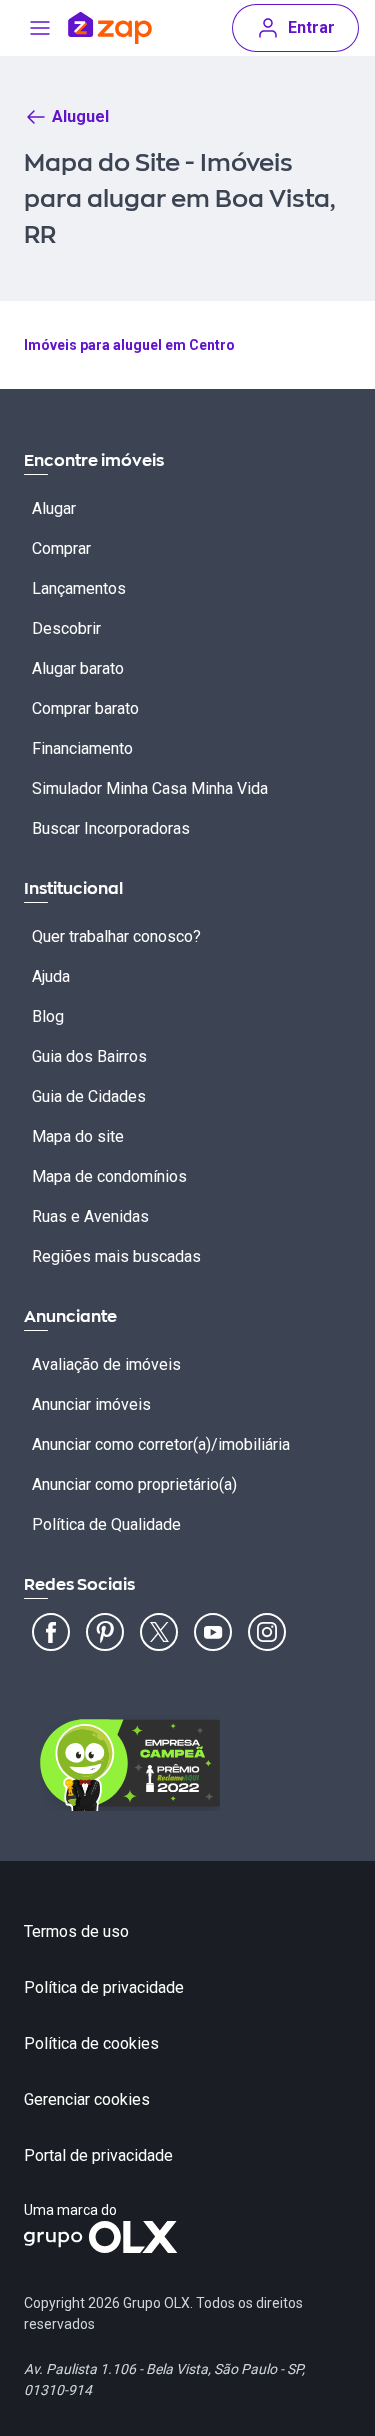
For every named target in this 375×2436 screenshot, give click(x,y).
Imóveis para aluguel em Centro (129, 345)
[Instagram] (267, 1632)
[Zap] (110, 28)
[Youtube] (213, 1632)
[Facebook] (51, 1632)
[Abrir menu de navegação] (40, 28)
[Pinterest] (105, 1632)
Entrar (311, 27)
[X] (159, 1632)
